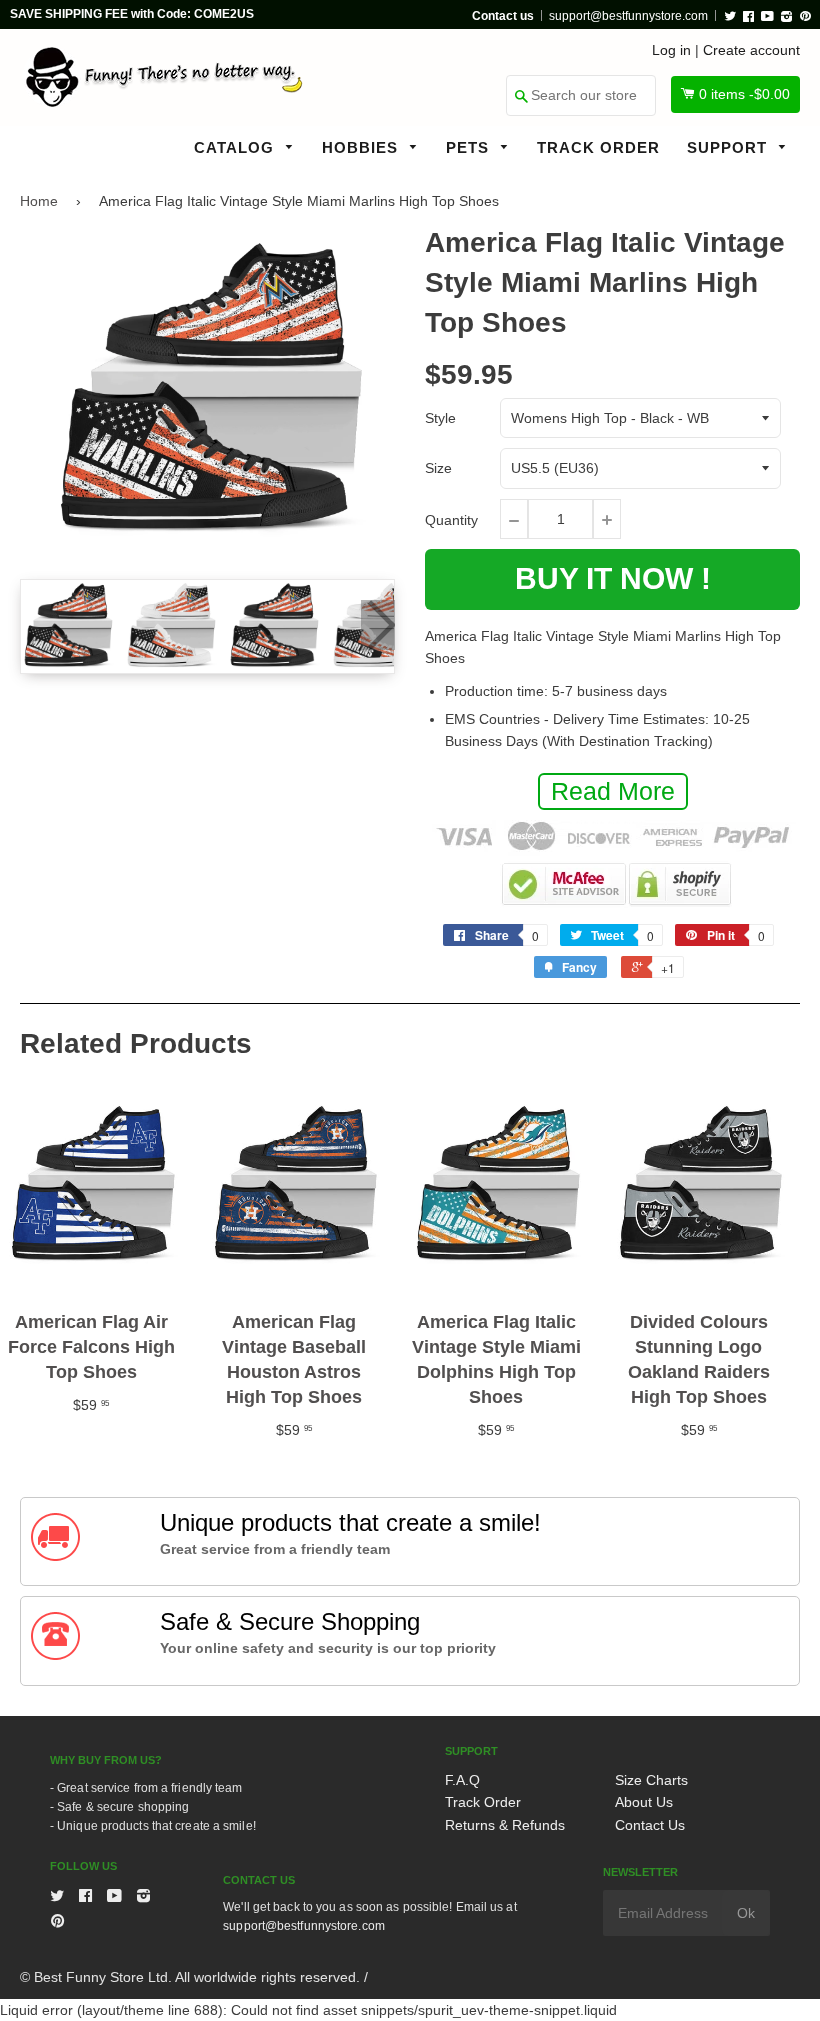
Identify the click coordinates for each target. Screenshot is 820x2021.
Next (378, 625)
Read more (613, 791)
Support (729, 147)
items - (744, 94)
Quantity (451, 520)
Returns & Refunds (505, 1825)
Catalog (236, 147)
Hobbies (362, 147)
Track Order (598, 147)
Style (440, 418)
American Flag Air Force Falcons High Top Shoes (91, 1347)
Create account (751, 50)
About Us (644, 1802)
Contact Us (650, 1825)
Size (438, 468)
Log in (671, 50)
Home (39, 201)
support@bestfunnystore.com (628, 16)
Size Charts (651, 1780)
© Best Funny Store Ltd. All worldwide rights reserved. (190, 1977)
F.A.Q (462, 1780)
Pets (470, 147)
